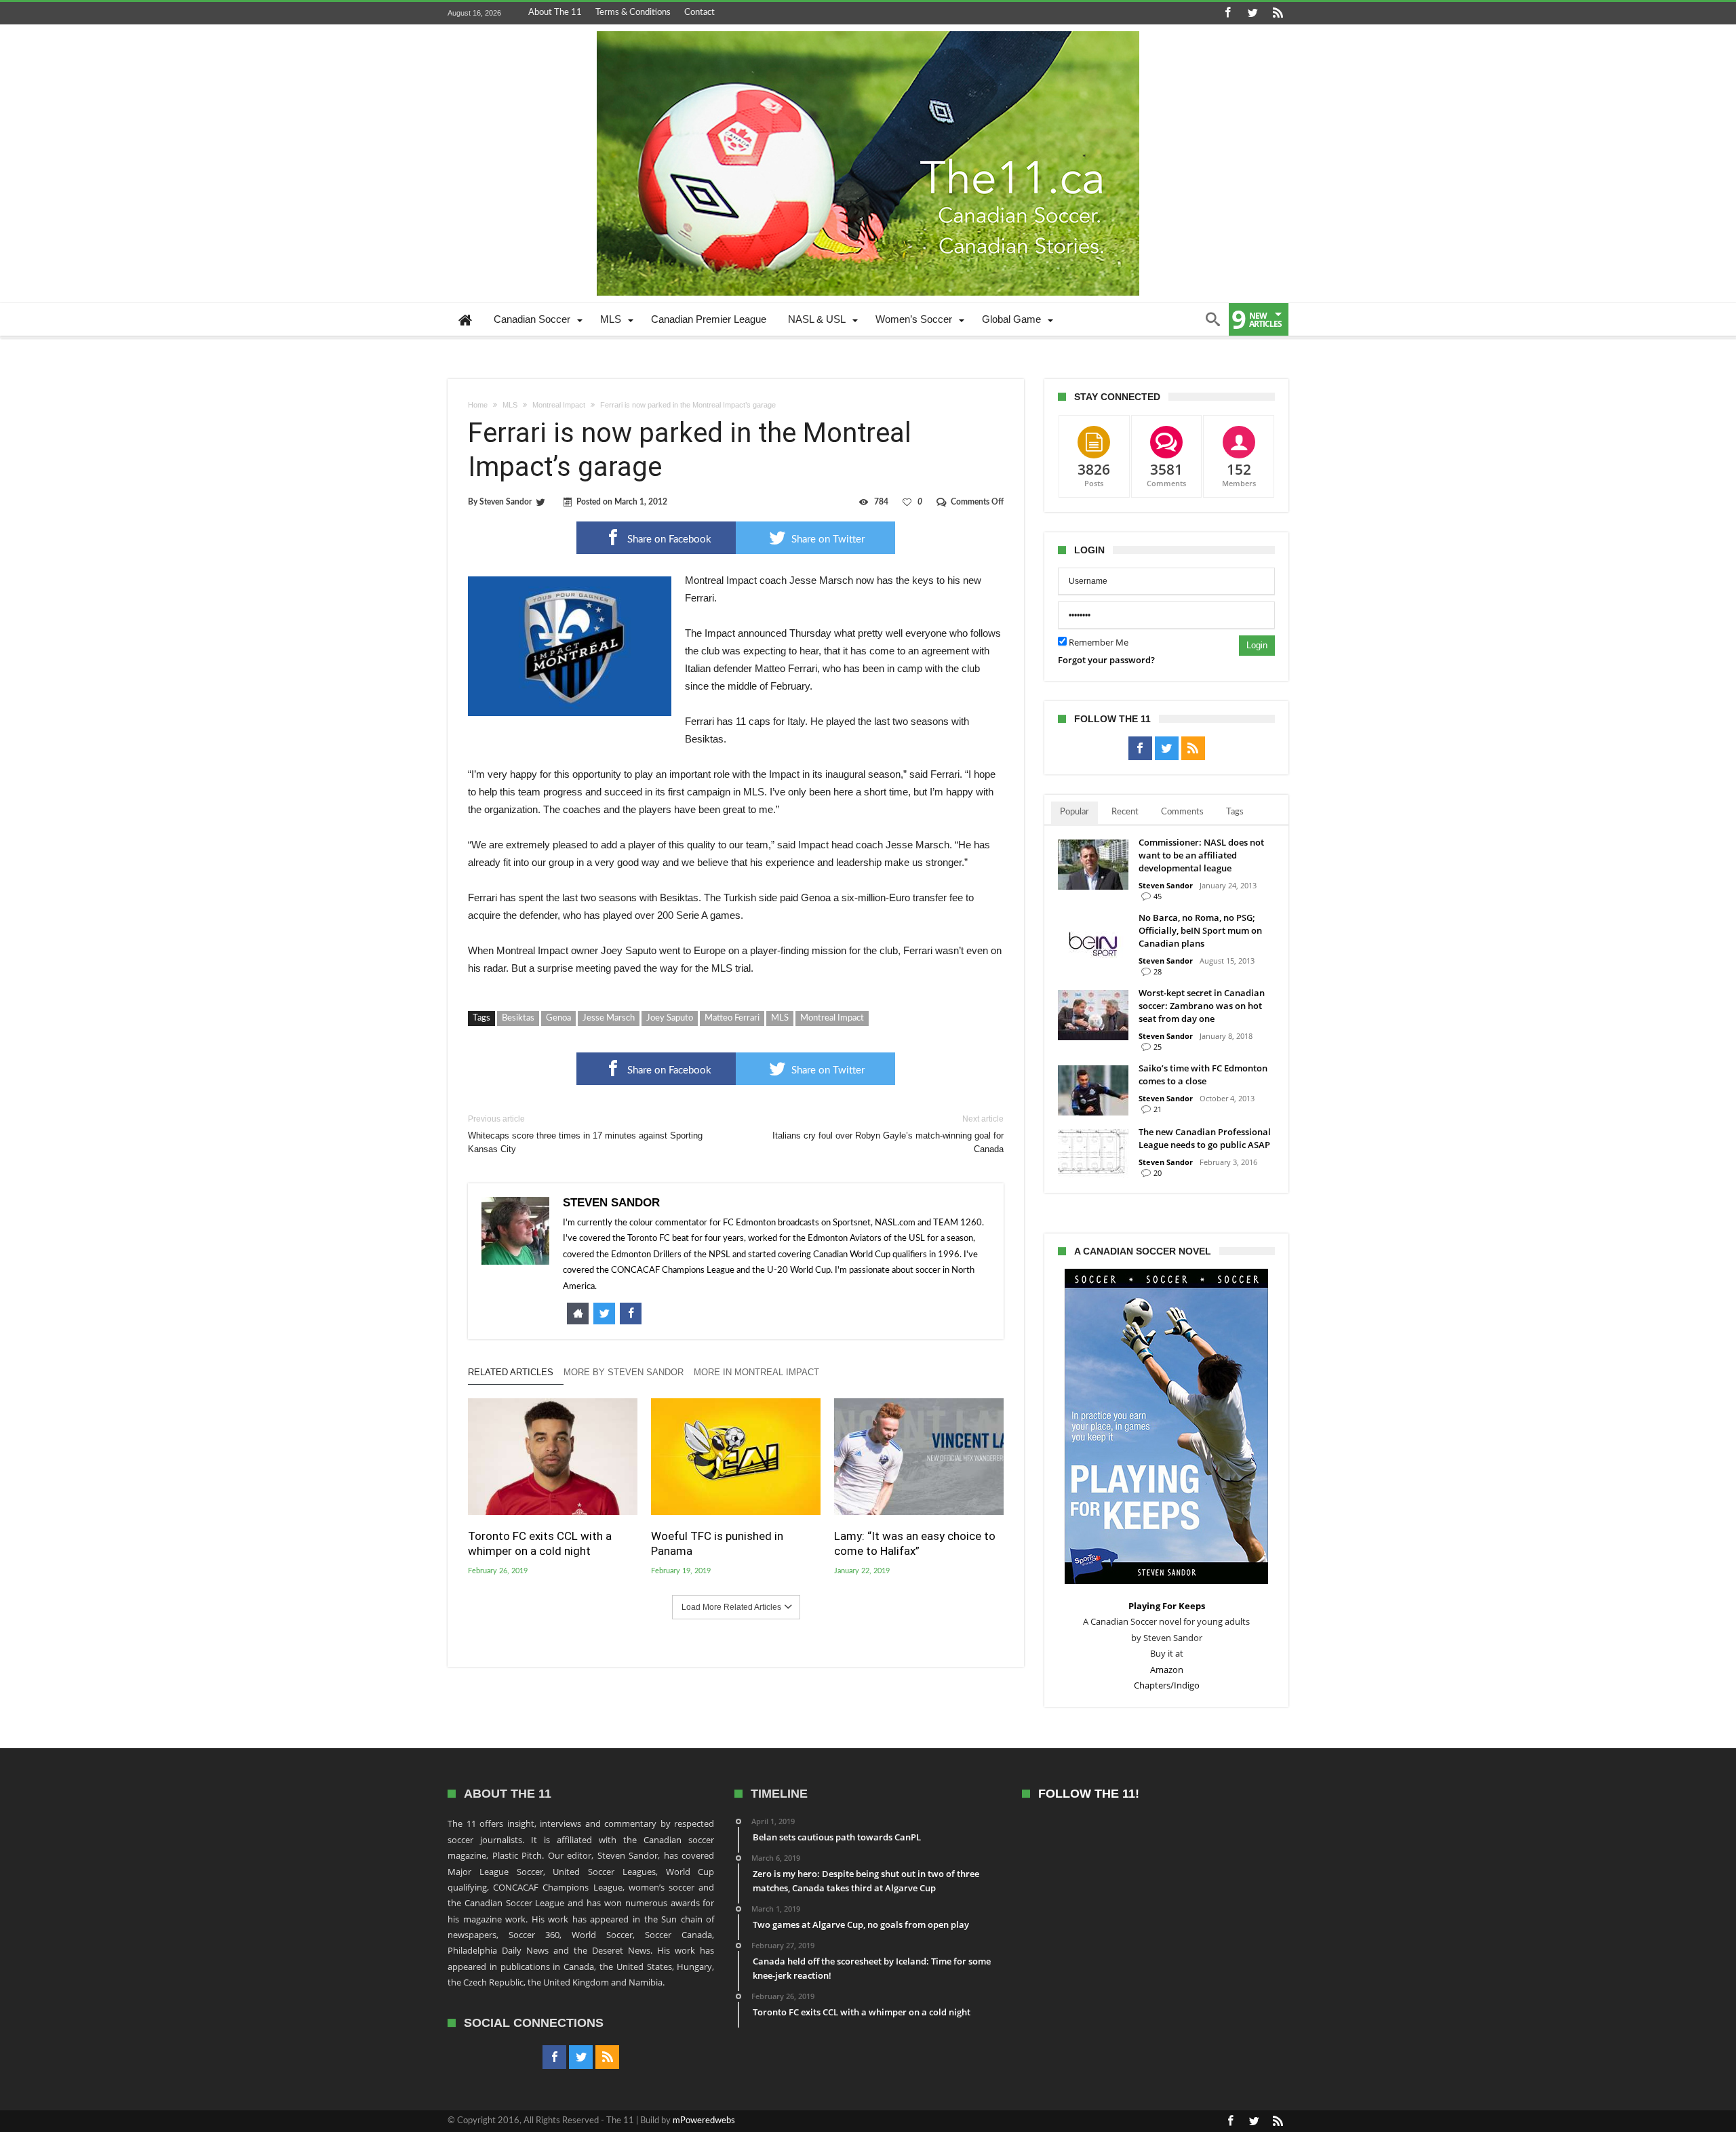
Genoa (558, 1018)
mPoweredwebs (704, 2121)
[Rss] (1278, 13)
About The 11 (555, 13)
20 (1158, 1173)
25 (1158, 1047)
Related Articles (511, 1372)
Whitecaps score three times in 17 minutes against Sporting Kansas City (585, 1134)
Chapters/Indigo (1167, 1685)
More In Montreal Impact (756, 1372)
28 (1158, 971)
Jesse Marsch (609, 1018)
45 (1158, 896)
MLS (510, 405)
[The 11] (868, 31)
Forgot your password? (1106, 660)
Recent (1125, 812)
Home (478, 405)
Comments (1182, 812)
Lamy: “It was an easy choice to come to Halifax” (915, 1543)
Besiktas (518, 1018)
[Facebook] (1227, 13)
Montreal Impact (559, 405)
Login (1257, 645)
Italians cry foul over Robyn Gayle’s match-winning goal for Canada (888, 1134)
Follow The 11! (1089, 1794)
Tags (1235, 812)
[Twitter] (1252, 13)
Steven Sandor (506, 502)
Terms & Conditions (633, 13)
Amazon (1167, 1670)
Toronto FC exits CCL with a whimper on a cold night (540, 1543)
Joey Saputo (670, 1018)
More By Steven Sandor (624, 1372)
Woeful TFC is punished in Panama (717, 1543)
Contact (699, 13)
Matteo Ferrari (732, 1018)
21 (1158, 1109)
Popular (1074, 812)
